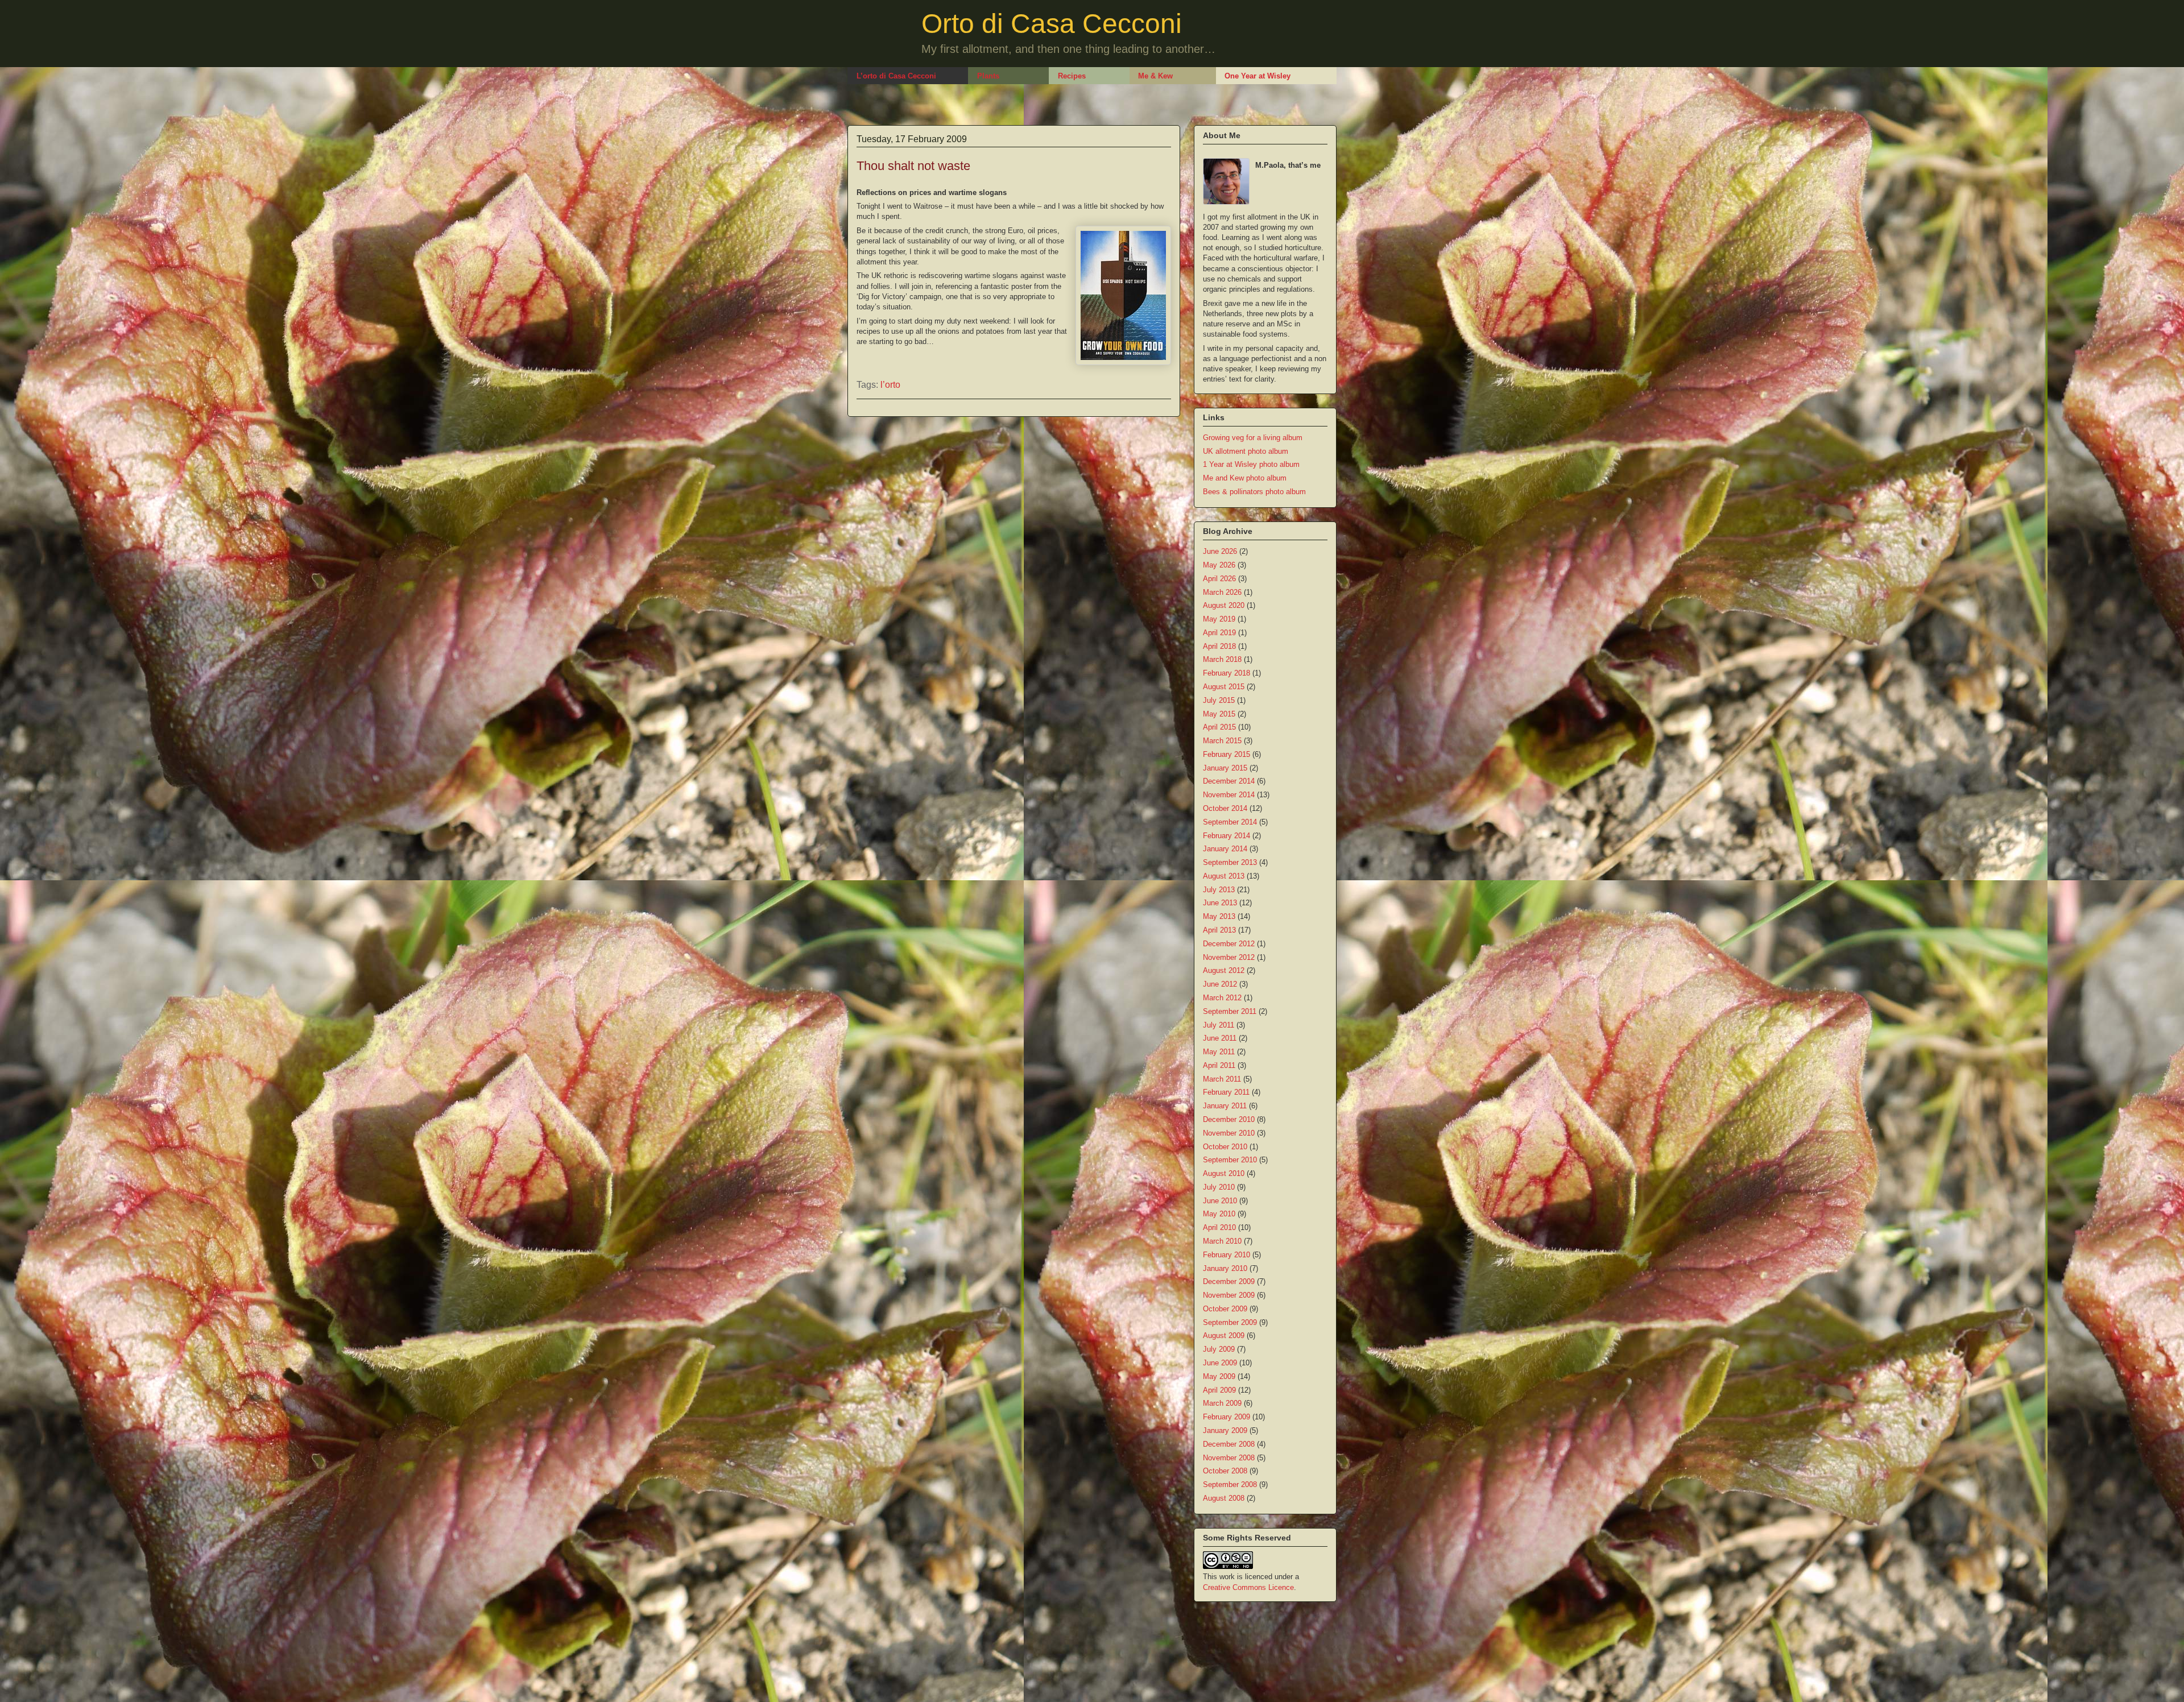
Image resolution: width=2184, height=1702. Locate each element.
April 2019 (1219, 633)
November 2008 (1229, 1458)
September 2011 (1230, 1011)
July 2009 (1219, 1349)
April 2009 (1219, 1390)
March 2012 (1222, 998)
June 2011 (1220, 1038)
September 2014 (1230, 822)
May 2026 (1219, 565)
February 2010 (1227, 1255)
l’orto (890, 385)
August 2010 (1224, 1173)
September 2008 (1230, 1484)
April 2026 (1219, 579)
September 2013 (1230, 862)
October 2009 (1225, 1309)
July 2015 (1219, 700)
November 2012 (1229, 957)
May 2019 (1219, 619)
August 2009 (1224, 1335)
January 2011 (1225, 1106)
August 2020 (1224, 605)
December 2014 (1229, 781)
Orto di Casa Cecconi (1052, 24)
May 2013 (1219, 916)
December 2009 (1229, 1281)
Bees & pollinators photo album (1254, 492)
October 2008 (1225, 1471)
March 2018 (1222, 659)
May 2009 (1219, 1376)
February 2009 (1227, 1417)
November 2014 (1229, 795)
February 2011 (1226, 1092)
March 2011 (1222, 1079)
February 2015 (1227, 754)
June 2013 (1220, 903)
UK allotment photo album (1246, 451)
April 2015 (1219, 727)
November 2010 (1229, 1133)
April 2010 (1219, 1227)
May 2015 (1219, 714)
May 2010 (1219, 1214)
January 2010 (1225, 1268)
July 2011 (1219, 1025)
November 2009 (1229, 1295)
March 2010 (1222, 1241)
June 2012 (1220, 984)
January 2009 (1225, 1430)
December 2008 (1229, 1444)
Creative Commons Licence (1248, 1587)
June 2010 (1220, 1201)
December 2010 (1229, 1119)
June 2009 (1220, 1363)
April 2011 (1219, 1065)
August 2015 (1224, 687)
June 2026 (1220, 551)
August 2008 (1224, 1498)
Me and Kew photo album (1245, 478)
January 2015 (1225, 768)
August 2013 (1224, 876)
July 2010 (1219, 1187)
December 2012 (1229, 944)
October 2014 (1225, 808)
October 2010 (1225, 1147)
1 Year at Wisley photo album (1251, 464)
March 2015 (1222, 741)
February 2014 (1227, 836)
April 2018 (1219, 646)
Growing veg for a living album (1253, 438)
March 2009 (1222, 1403)
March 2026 (1222, 592)
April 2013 (1219, 930)
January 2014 (1225, 849)
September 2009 (1230, 1322)
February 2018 (1227, 673)
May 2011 (1219, 1052)
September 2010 (1230, 1160)
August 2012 (1224, 970)
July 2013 (1219, 890)
